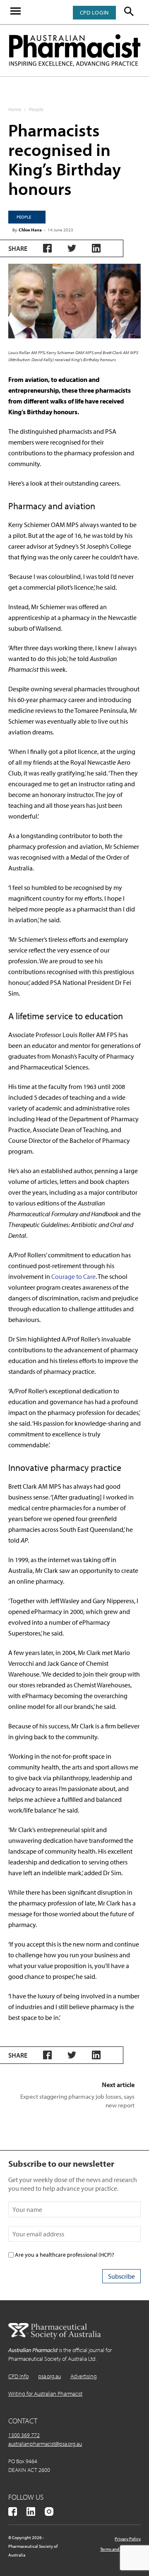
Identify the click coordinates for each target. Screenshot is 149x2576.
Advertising (84, 2376)
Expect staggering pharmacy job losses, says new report (77, 2101)
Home (15, 109)
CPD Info (18, 2376)
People (36, 109)
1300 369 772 (24, 2435)
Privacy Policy (128, 2539)
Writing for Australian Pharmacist (45, 2394)
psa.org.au (49, 2376)
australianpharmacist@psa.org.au (45, 2444)
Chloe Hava (30, 230)
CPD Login (94, 12)
